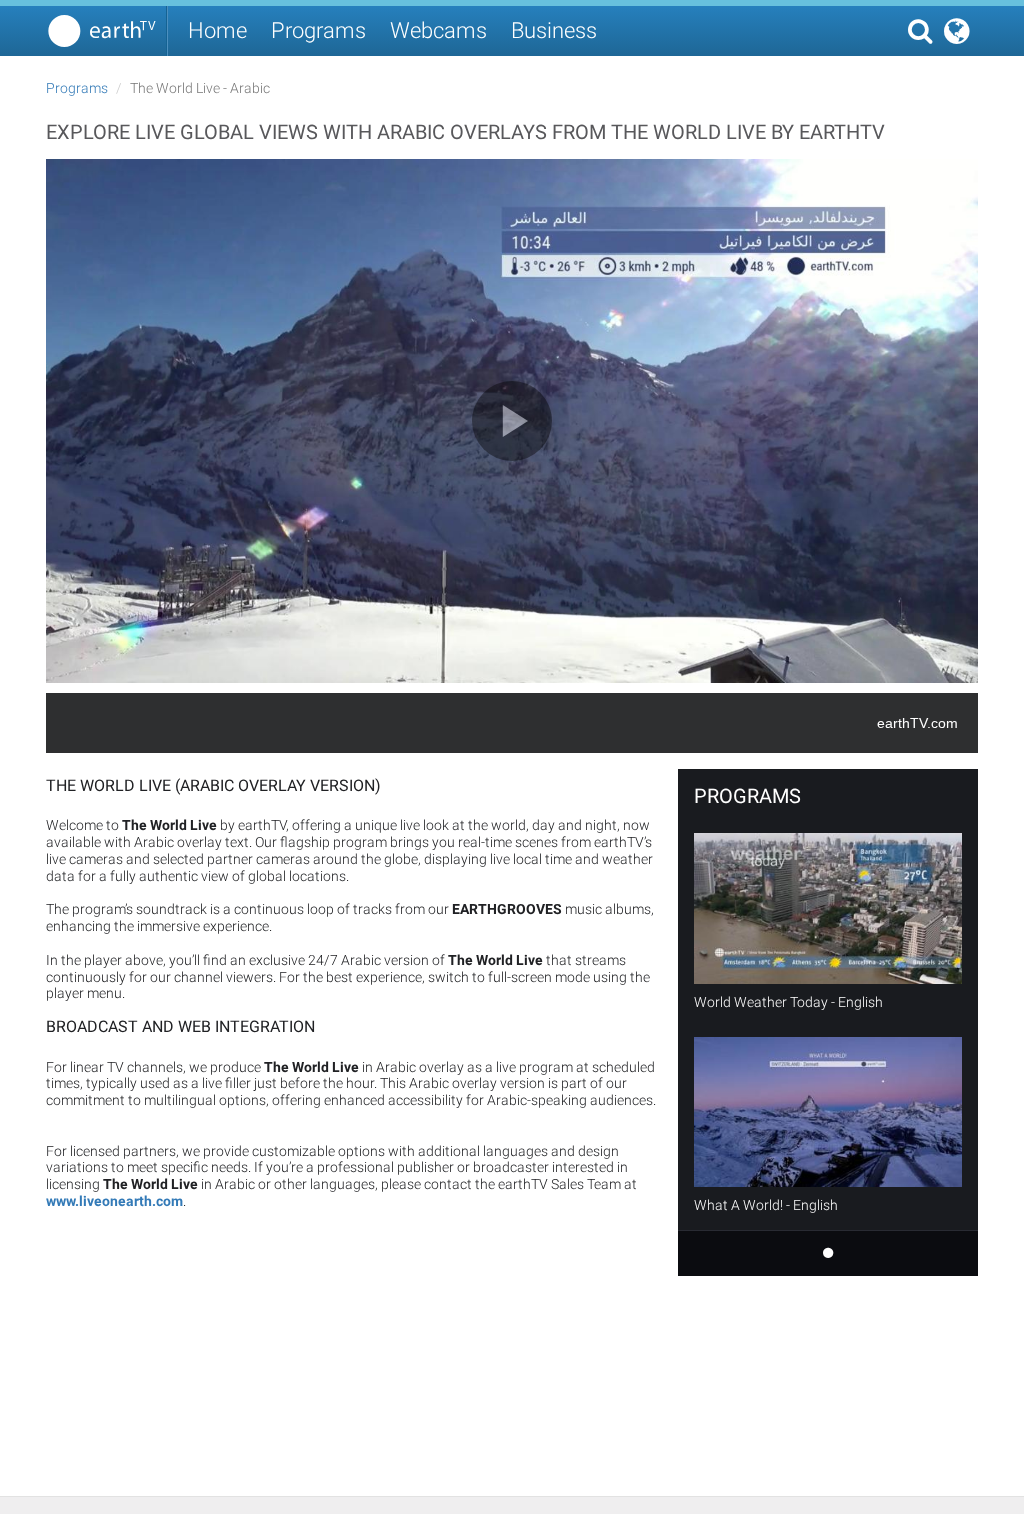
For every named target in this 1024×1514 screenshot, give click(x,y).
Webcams (438, 30)
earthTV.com (917, 723)
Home (217, 30)
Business (554, 30)
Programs (318, 30)
